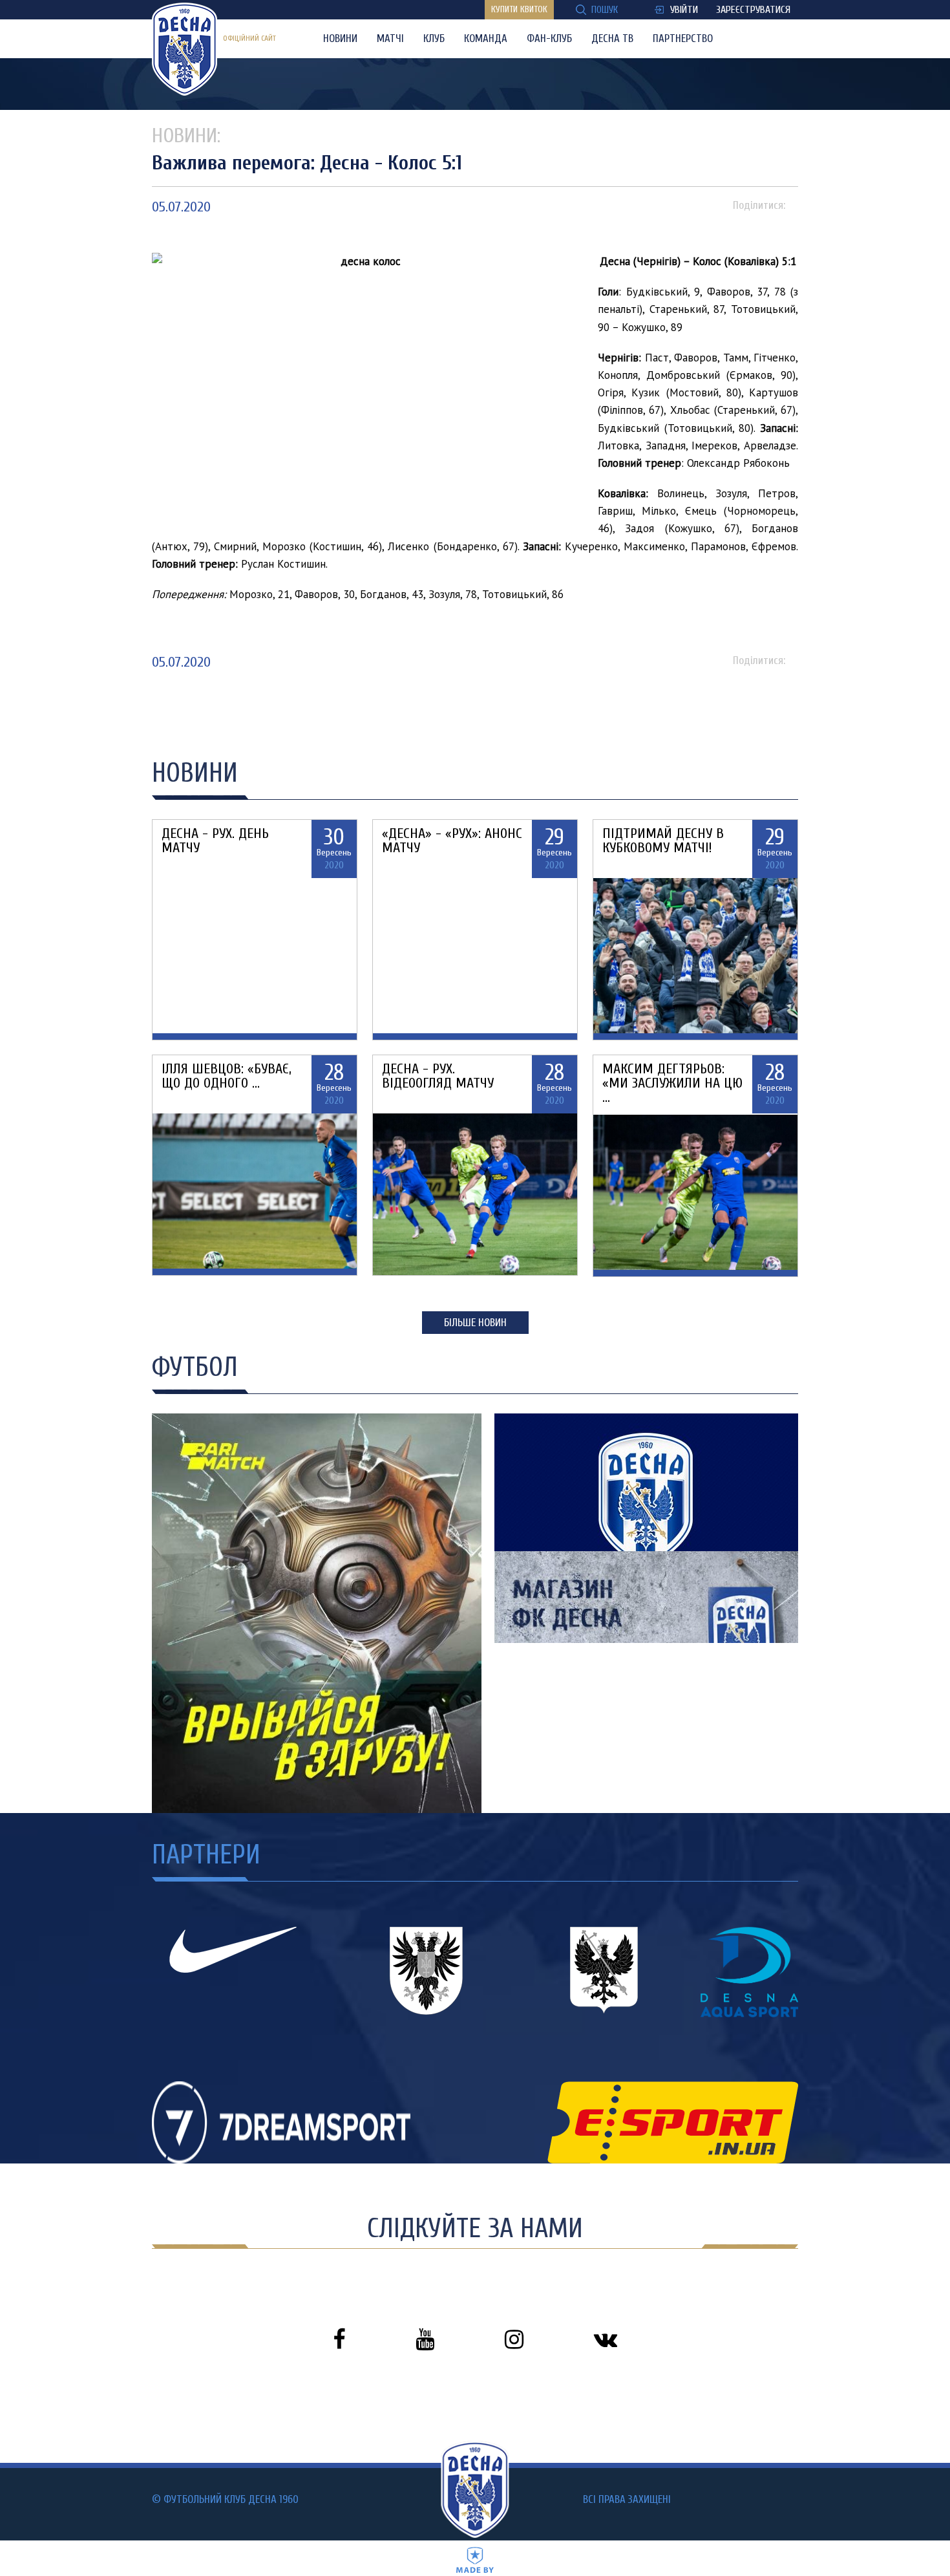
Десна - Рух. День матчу (215, 841)
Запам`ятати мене (427, 1342)
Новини (340, 38)
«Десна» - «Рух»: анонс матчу (452, 841)
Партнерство (683, 38)
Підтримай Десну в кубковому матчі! (663, 841)
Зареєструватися (753, 10)
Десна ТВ (612, 38)
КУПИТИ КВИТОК (519, 9)
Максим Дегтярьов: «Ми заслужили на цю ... (672, 1083)
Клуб (434, 38)
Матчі (390, 38)
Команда (486, 38)
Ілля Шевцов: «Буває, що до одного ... (227, 1076)
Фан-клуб (549, 38)
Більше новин (475, 1323)
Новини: (186, 135)
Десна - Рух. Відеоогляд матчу (438, 1076)
